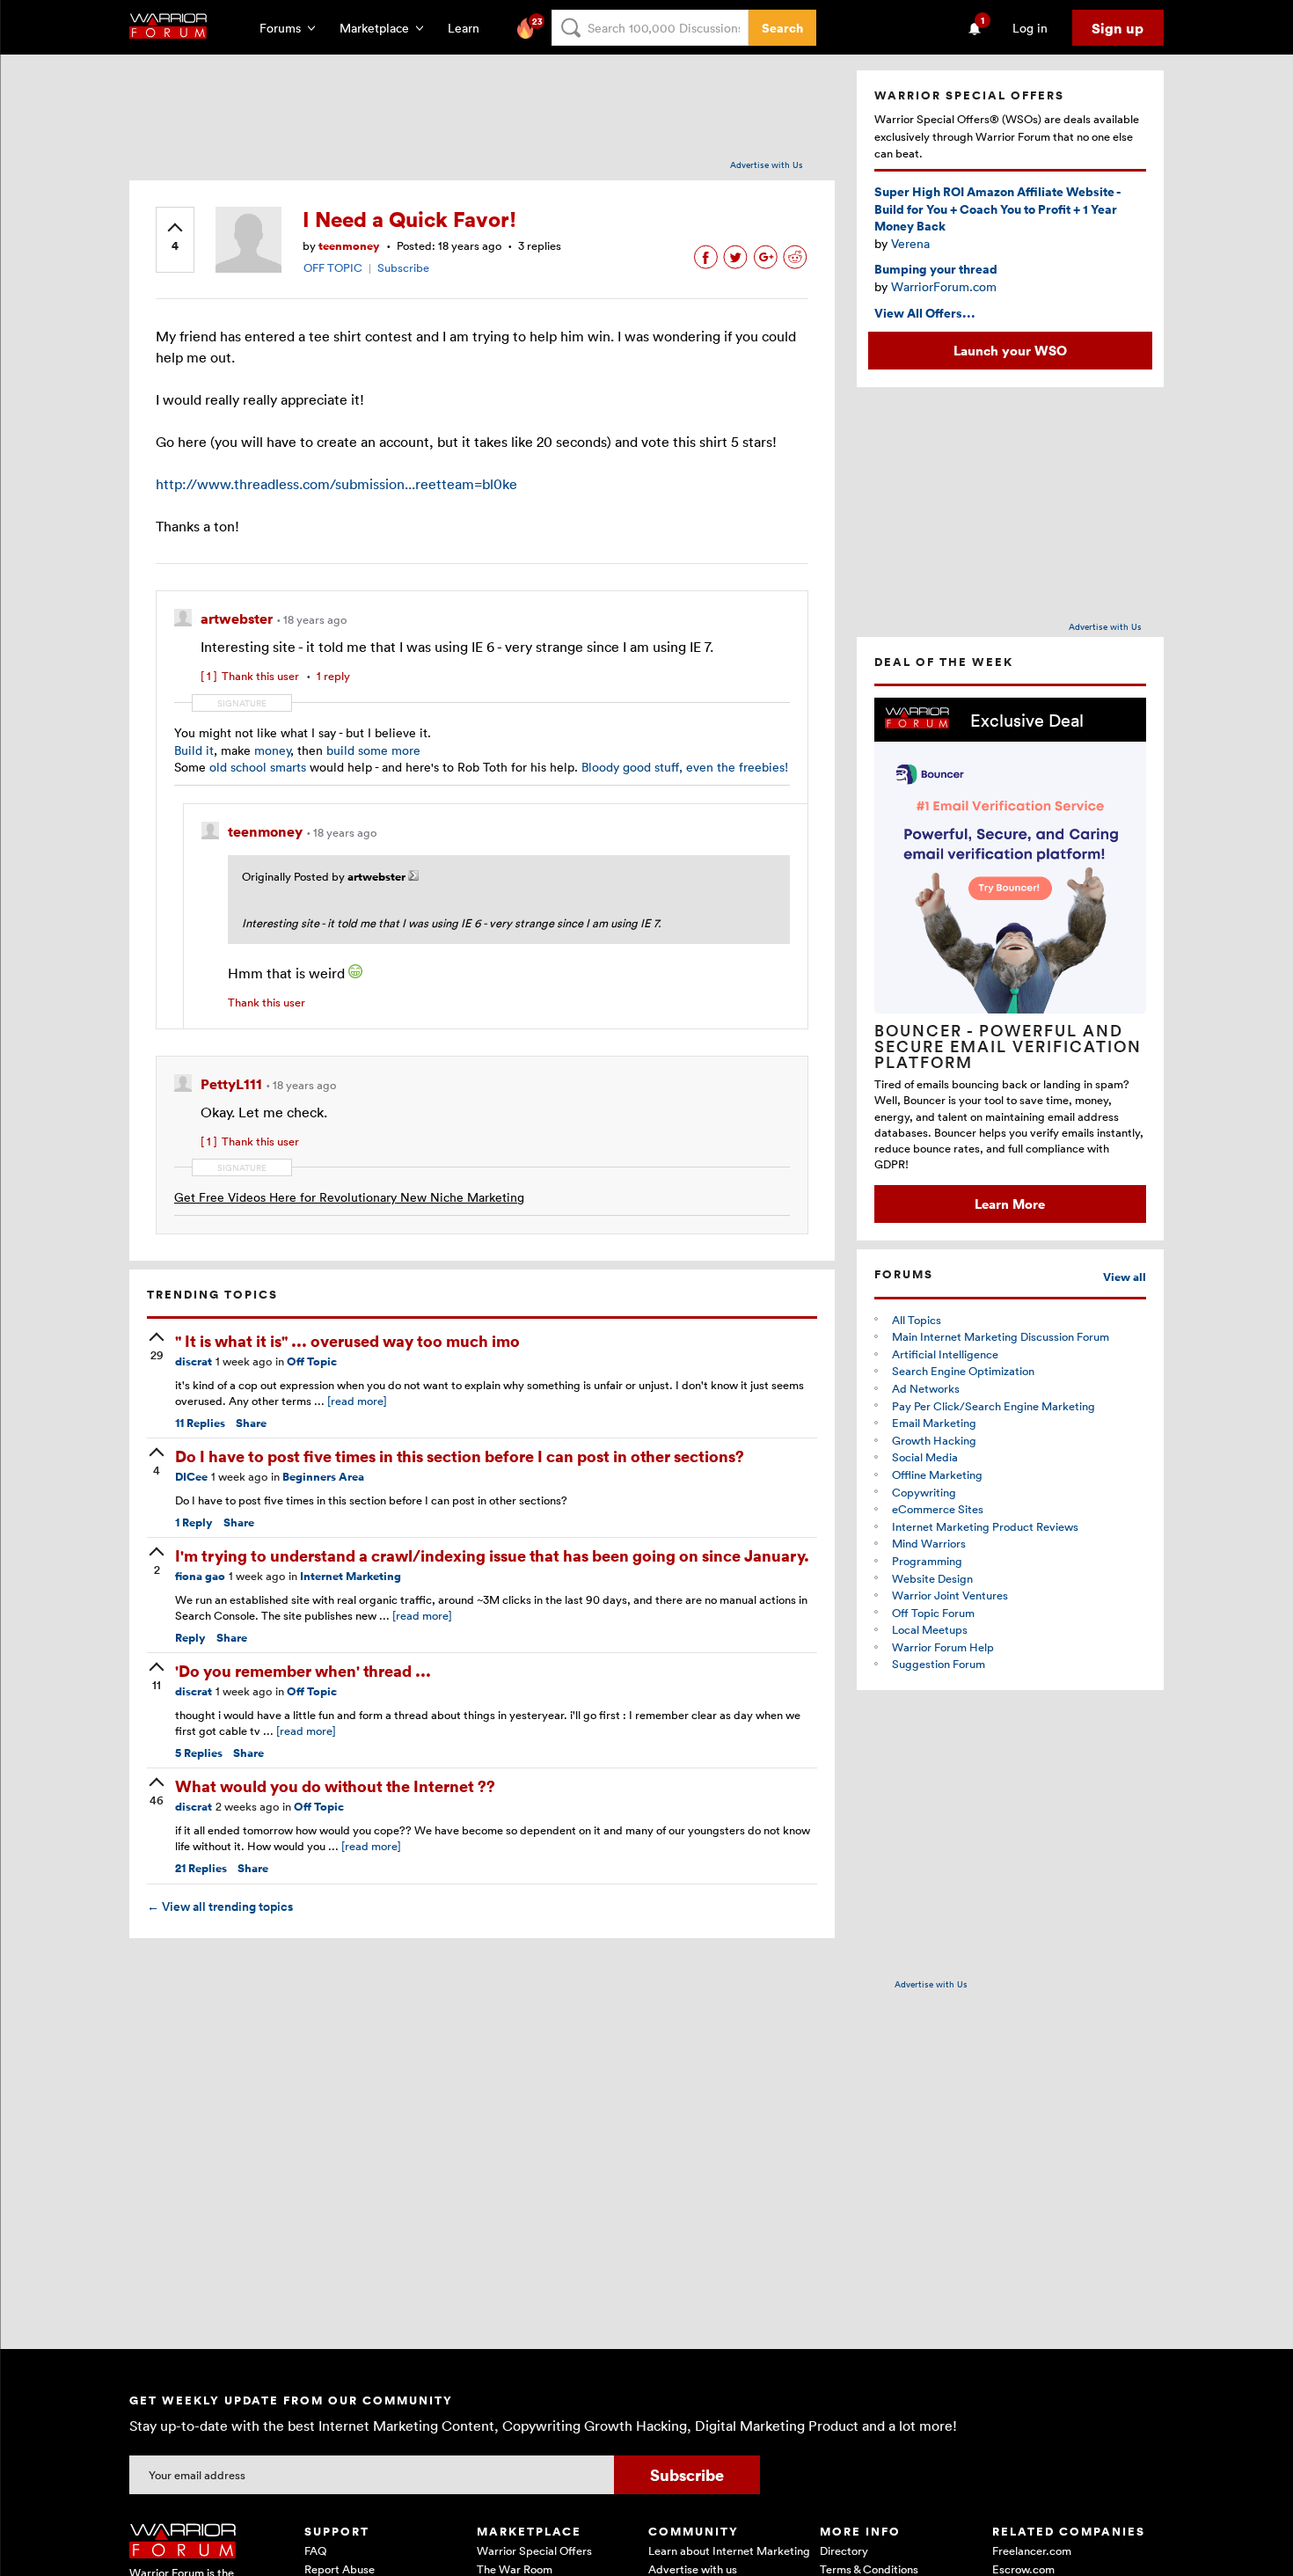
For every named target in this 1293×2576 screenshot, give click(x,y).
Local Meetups (930, 1629)
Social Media (925, 1457)
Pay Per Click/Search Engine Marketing (993, 1406)
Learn (469, 28)
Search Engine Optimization (963, 1371)
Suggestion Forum (939, 1664)
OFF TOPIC (333, 267)
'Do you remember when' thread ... (303, 1670)
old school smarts (258, 767)
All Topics (917, 1320)
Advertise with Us (767, 165)
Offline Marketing (937, 1475)
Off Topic (312, 1361)
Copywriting (924, 1492)
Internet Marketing (351, 1576)
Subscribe (403, 267)
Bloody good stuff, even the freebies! (685, 767)
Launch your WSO (1010, 350)
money (272, 750)
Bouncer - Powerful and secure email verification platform (1008, 1046)
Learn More (1010, 1204)
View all (1125, 1277)
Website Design (932, 1578)
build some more (373, 750)
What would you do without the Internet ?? (335, 1786)
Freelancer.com (1032, 2550)
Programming (927, 1561)
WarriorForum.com (944, 286)
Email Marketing (934, 1423)
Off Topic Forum (933, 1613)
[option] (1010, 960)
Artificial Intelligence (945, 1354)
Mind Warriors (929, 1543)
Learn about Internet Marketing (729, 2550)
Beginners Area (323, 1477)
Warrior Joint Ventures (950, 1595)
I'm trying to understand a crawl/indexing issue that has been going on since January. (492, 1555)
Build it (194, 750)
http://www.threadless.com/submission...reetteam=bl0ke (336, 484)
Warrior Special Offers (534, 2550)
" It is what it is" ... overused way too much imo (347, 1340)
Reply (194, 1522)
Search (782, 28)
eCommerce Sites (938, 1509)
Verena (910, 243)
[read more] (357, 1401)
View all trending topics (220, 1906)
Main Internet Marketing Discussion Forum (1001, 1336)
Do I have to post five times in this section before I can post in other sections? (460, 1456)
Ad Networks (926, 1388)
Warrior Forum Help (943, 1647)
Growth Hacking (934, 1440)
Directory (844, 2550)
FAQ (315, 2550)
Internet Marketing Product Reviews (985, 1526)
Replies (200, 1423)
